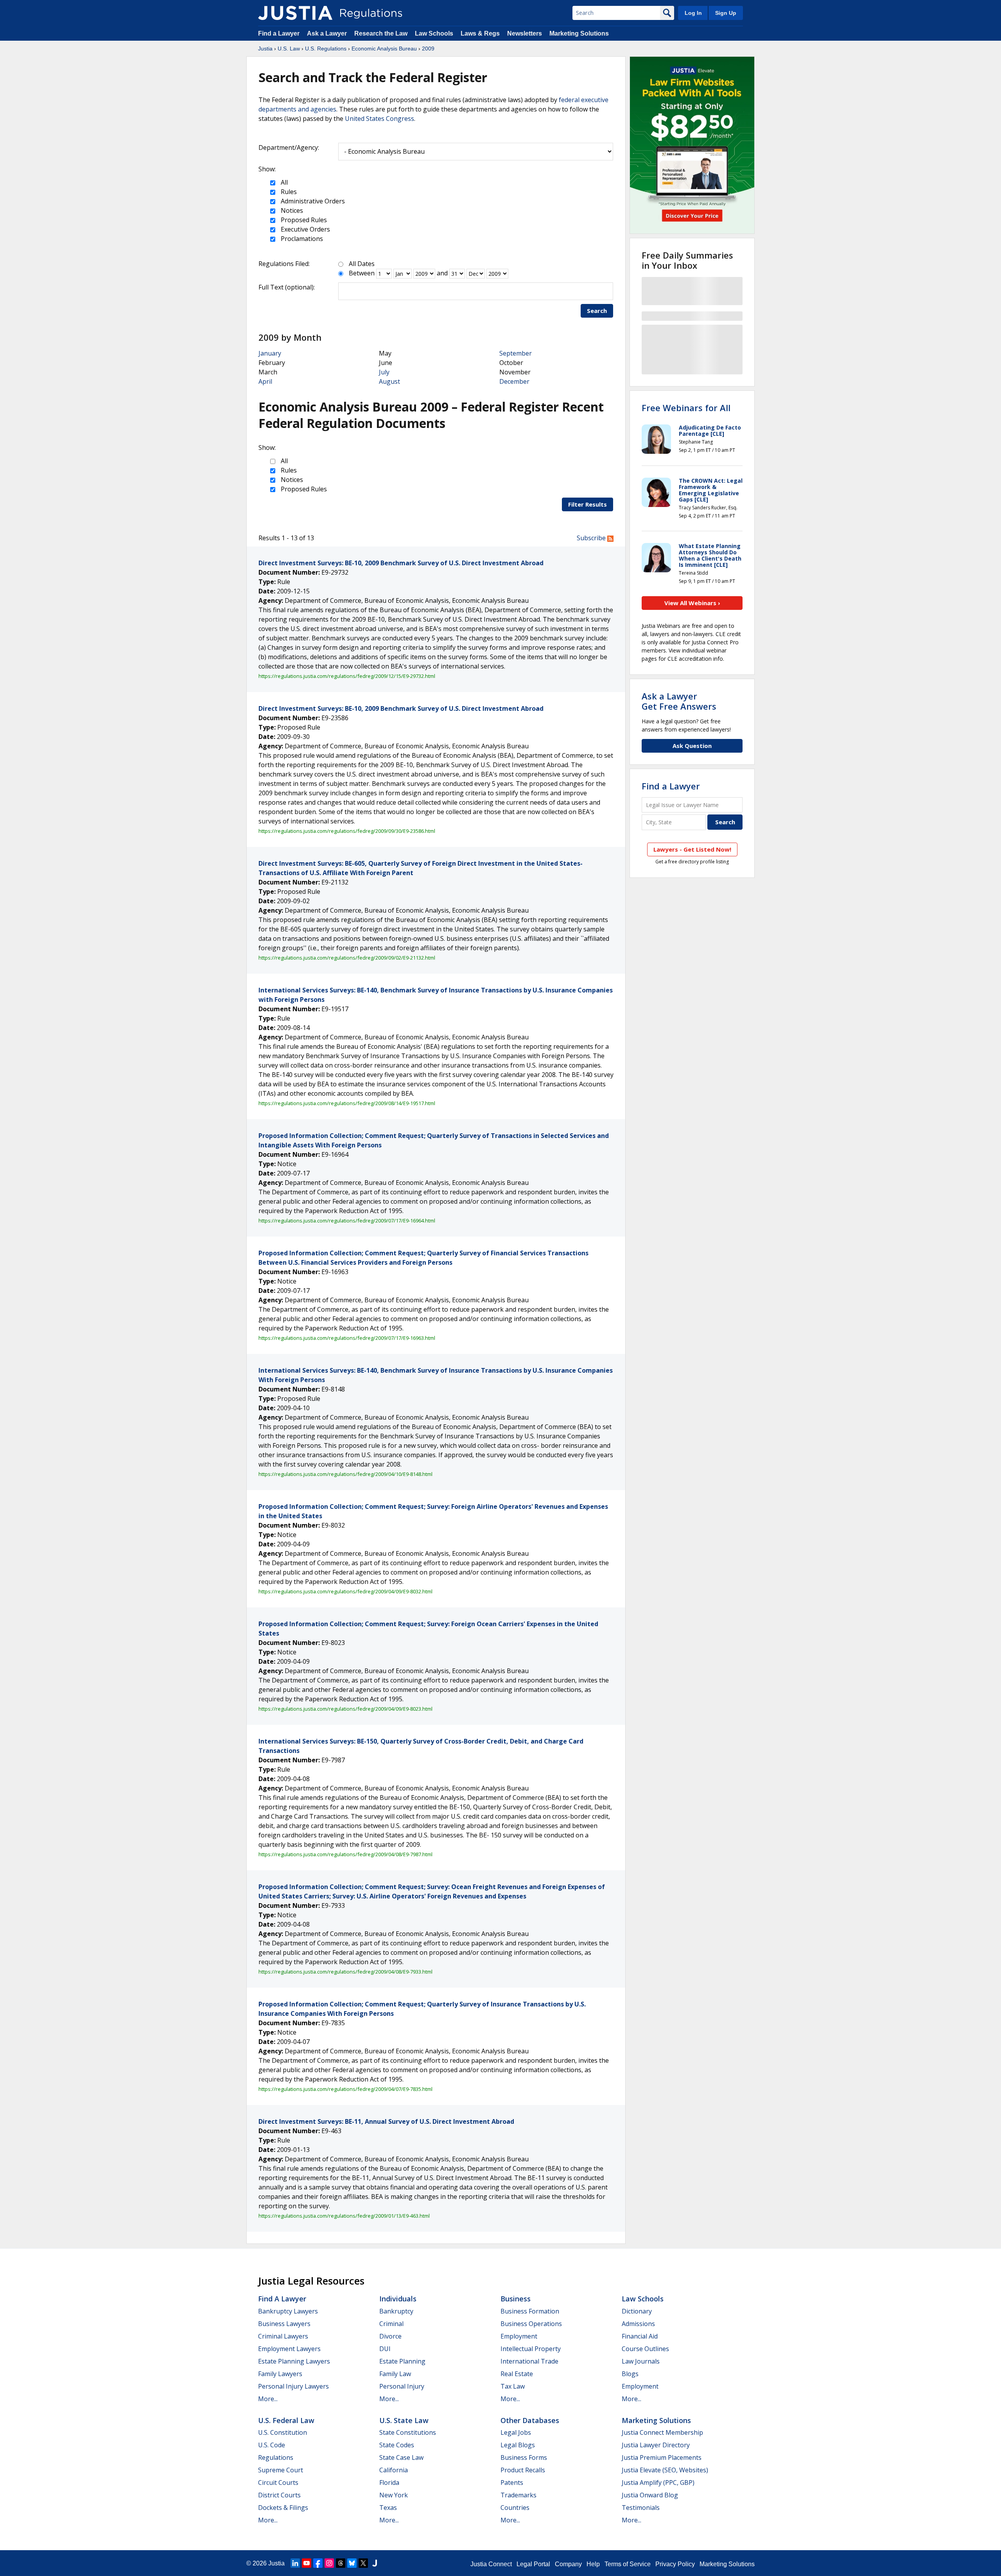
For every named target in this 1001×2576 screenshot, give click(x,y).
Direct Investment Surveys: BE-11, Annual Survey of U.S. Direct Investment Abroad (386, 2121)
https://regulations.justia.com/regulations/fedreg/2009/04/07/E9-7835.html (345, 2089)
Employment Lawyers (289, 2349)
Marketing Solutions (579, 33)
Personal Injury (402, 2386)
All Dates (362, 264)
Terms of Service (628, 2564)
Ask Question (692, 746)
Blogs (630, 2374)
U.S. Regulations (326, 49)
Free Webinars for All (686, 408)
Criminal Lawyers (283, 2336)
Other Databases (530, 2420)
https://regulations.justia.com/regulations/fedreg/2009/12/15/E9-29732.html (347, 676)
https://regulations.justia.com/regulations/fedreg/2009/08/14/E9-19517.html (347, 1103)
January (270, 353)
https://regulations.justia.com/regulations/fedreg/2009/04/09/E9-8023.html (345, 1709)
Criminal (391, 2324)
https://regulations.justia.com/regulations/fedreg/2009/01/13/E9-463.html (344, 2216)
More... (268, 2399)
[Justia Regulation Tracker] (295, 13)
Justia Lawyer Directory (656, 2445)
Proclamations (301, 239)
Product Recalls (523, 2470)
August (389, 381)
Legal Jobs (516, 2432)
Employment (519, 2336)
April (265, 381)
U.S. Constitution (283, 2432)
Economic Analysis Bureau (384, 49)
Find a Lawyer (279, 33)
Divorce (390, 2336)
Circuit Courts (278, 2483)
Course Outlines (645, 2349)
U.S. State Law (404, 2420)
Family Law (395, 2374)
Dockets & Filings (283, 2508)
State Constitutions (408, 2432)
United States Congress (379, 119)
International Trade (529, 2361)
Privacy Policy (675, 2564)
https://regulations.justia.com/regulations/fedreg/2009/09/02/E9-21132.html (347, 958)
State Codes (397, 2445)
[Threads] (341, 2563)
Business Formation (530, 2311)
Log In (693, 13)
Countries (515, 2508)
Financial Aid (640, 2336)
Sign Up (726, 13)
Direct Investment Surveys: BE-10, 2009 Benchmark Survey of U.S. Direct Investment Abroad (401, 563)
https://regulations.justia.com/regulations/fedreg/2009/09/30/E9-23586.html (347, 831)
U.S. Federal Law (286, 2420)
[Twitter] (363, 2563)
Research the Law (381, 33)
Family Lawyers (280, 2374)
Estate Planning (402, 2361)
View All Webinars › (692, 603)
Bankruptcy (396, 2311)
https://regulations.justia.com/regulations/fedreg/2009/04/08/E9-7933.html (345, 1972)
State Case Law (401, 2457)
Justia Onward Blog (650, 2495)
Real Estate (517, 2374)
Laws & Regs (480, 33)
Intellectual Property (531, 2349)
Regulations (276, 2457)
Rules (288, 192)
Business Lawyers (284, 2324)
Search (597, 311)
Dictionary (637, 2311)
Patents (512, 2483)
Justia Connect (491, 2564)
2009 (428, 49)
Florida (389, 2483)
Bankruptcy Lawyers (288, 2311)
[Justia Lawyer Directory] (375, 2563)
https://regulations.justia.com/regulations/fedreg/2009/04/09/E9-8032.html (345, 1591)
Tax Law (513, 2386)
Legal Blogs (518, 2445)
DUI (385, 2349)
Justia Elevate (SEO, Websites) (665, 2470)
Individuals (398, 2299)
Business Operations (531, 2324)
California (394, 2470)
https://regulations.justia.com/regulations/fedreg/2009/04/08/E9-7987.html (345, 1854)
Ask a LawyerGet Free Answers (679, 701)
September (516, 353)
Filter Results (588, 504)
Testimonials (641, 2508)
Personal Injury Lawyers (293, 2386)
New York (394, 2495)
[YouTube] (307, 2563)
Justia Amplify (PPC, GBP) (658, 2483)
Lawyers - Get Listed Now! (692, 849)
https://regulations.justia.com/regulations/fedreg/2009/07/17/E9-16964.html (347, 1221)
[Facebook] (318, 2563)
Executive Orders (305, 229)
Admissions (638, 2324)
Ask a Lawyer (328, 33)
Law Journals (641, 2361)
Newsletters (525, 33)
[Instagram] (329, 2563)
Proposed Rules (303, 220)
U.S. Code (272, 2445)
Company (568, 2564)
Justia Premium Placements (662, 2457)
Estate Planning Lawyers (294, 2361)
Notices (291, 210)
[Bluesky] (352, 2563)
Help (593, 2564)
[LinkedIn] (295, 2563)
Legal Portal (533, 2564)
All (283, 182)
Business (516, 2299)
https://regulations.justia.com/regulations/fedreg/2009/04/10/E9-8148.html (345, 1474)
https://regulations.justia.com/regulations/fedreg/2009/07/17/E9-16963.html (347, 1338)
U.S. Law (289, 49)
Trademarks (518, 2495)
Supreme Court (281, 2470)
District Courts (279, 2495)
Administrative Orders (312, 201)
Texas (388, 2508)
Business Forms (524, 2457)
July (384, 372)
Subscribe (592, 538)
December (514, 381)
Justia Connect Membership (662, 2432)
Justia (265, 49)
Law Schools (434, 33)
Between (362, 273)
